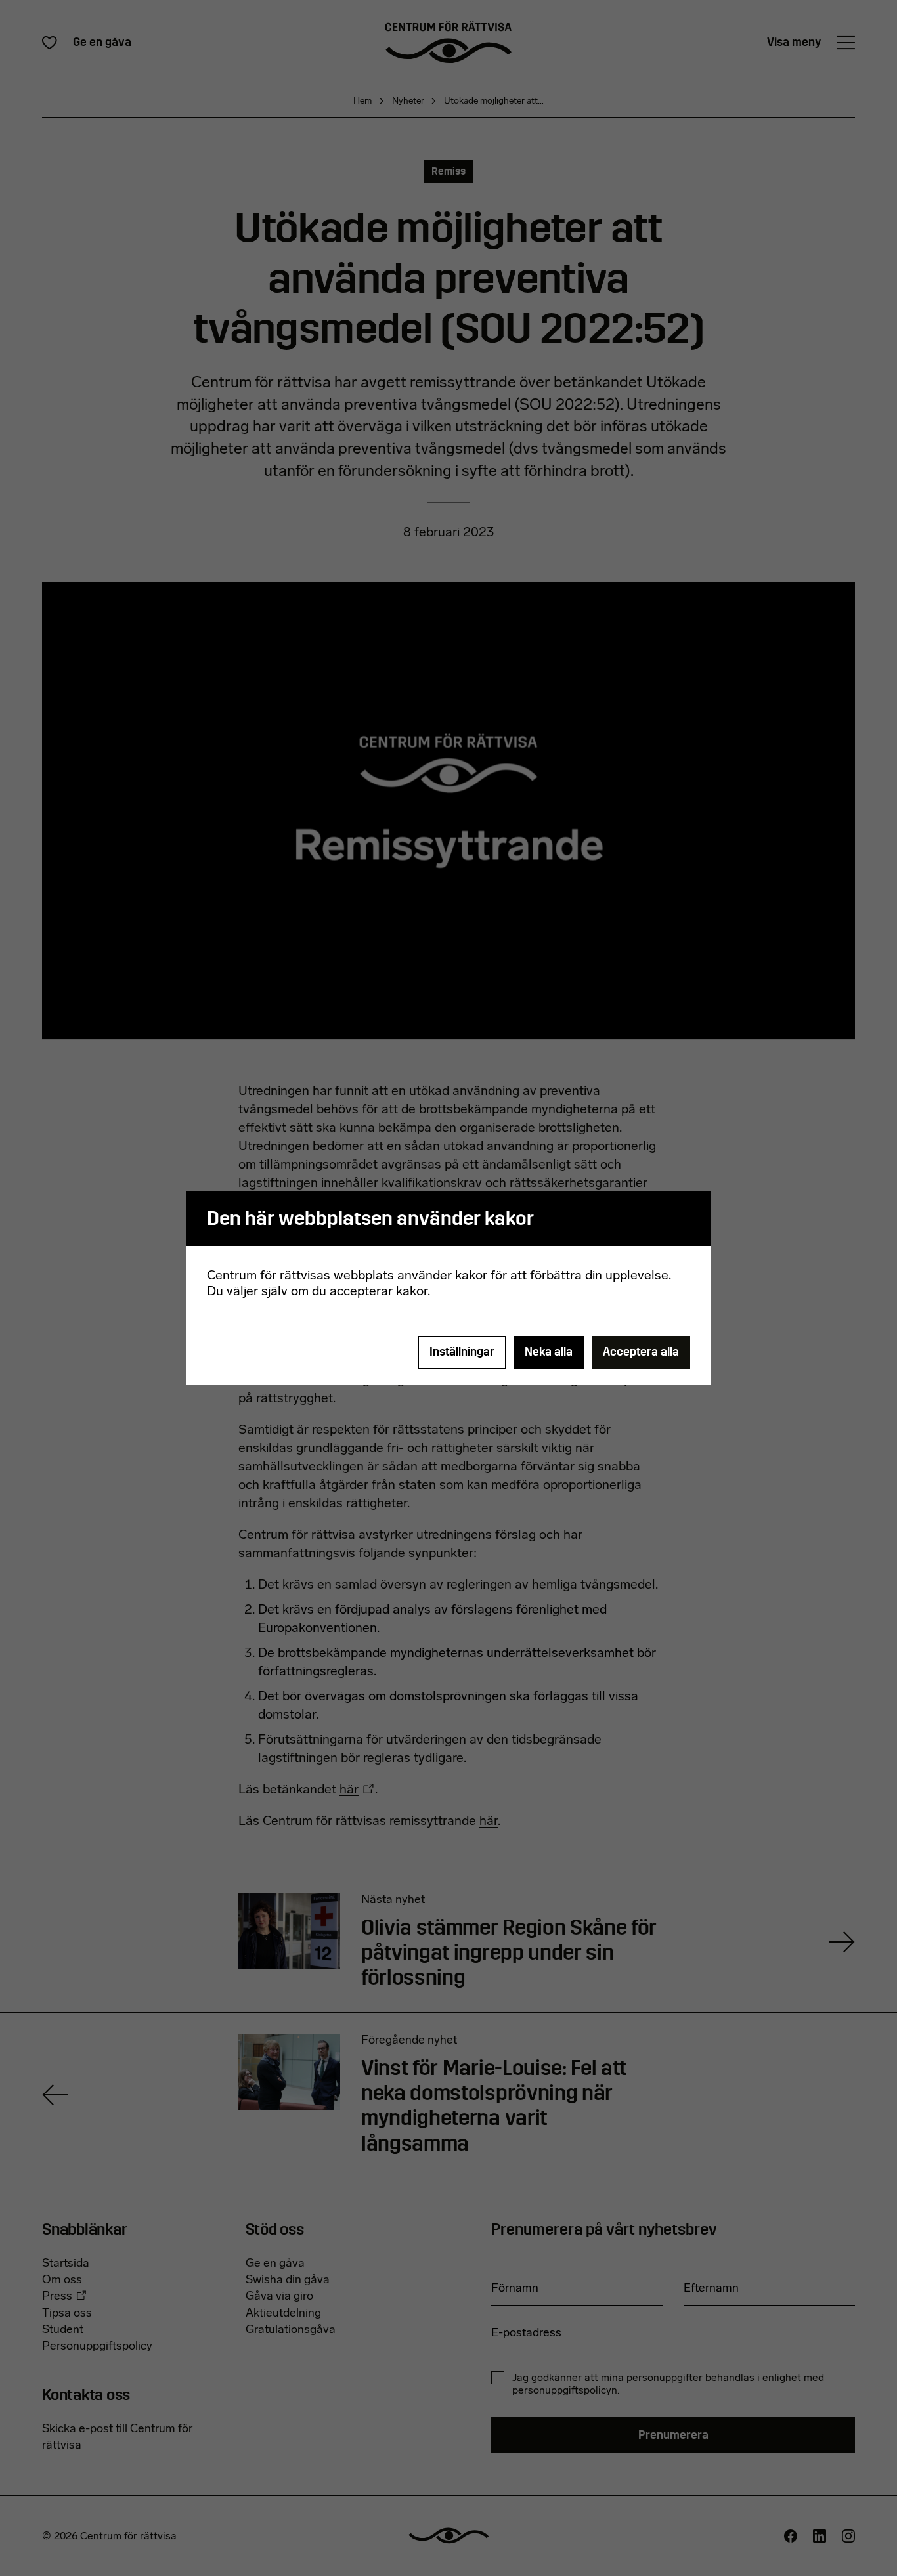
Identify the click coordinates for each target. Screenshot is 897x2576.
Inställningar (462, 1352)
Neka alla (549, 1352)
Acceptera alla (641, 1352)
